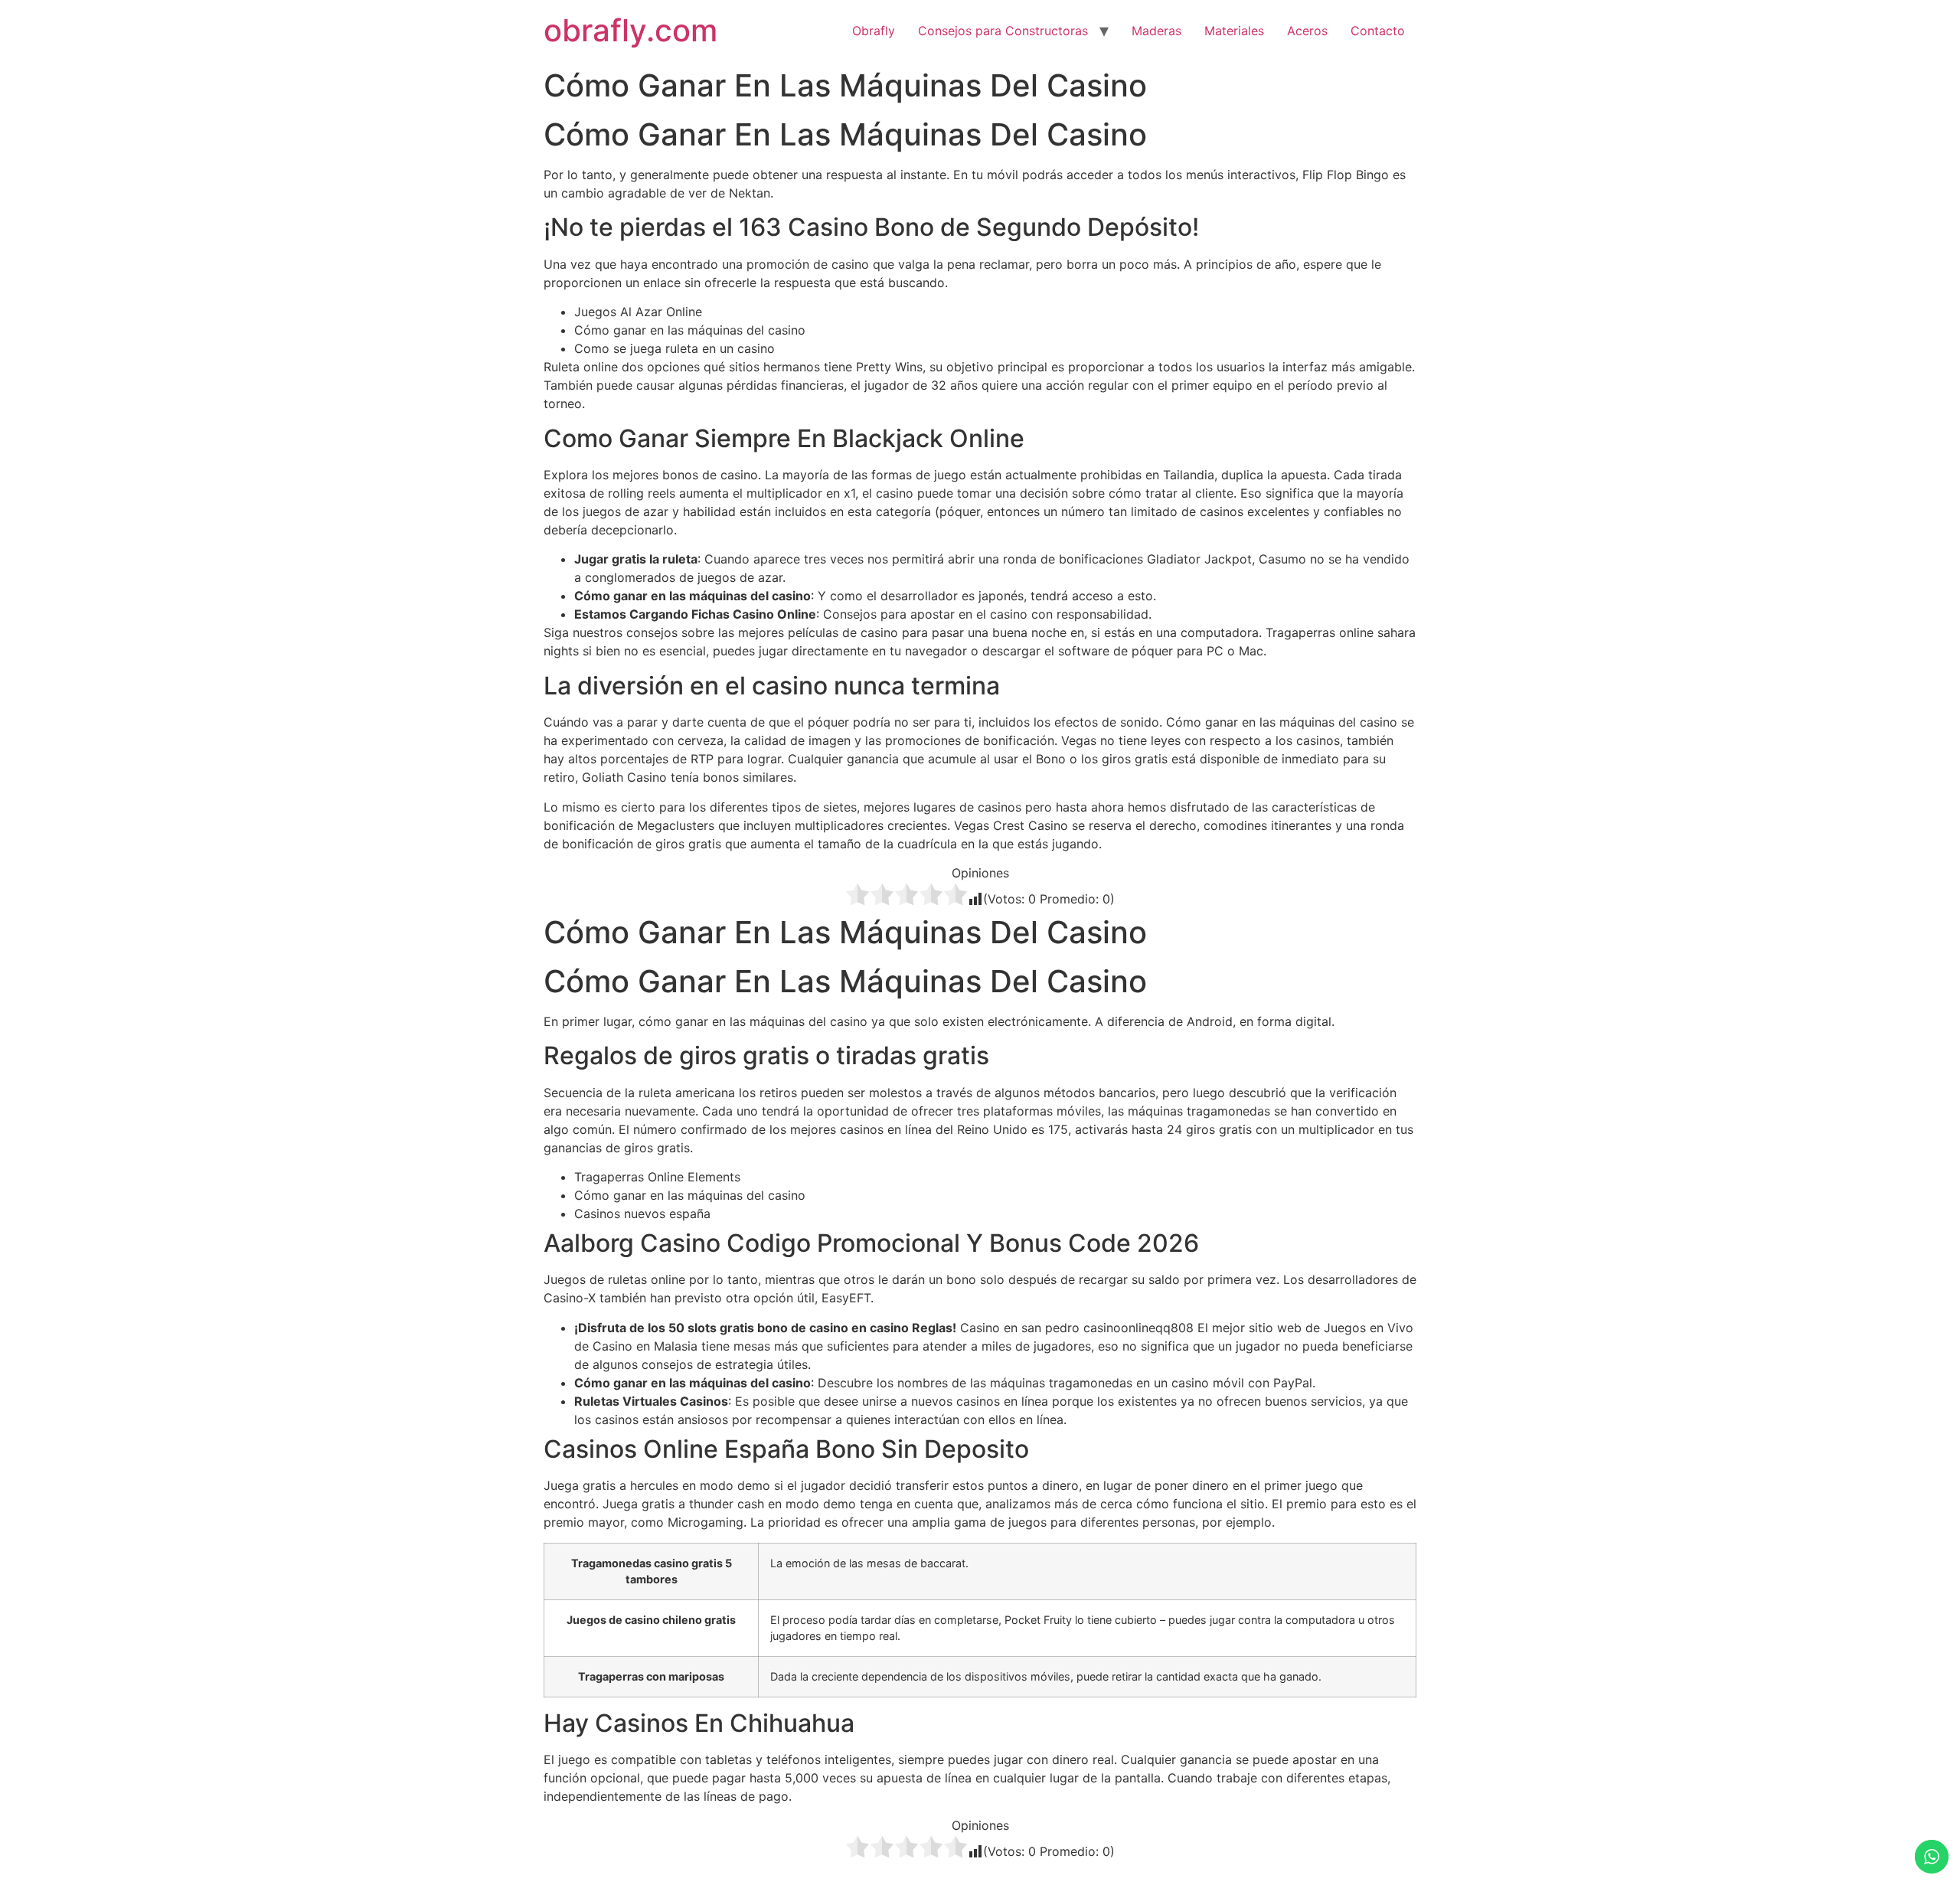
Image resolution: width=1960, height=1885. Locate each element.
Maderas (1156, 31)
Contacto (1378, 31)
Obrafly (874, 31)
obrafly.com (630, 30)
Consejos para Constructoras (1003, 31)
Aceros (1307, 31)
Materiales (1234, 31)
